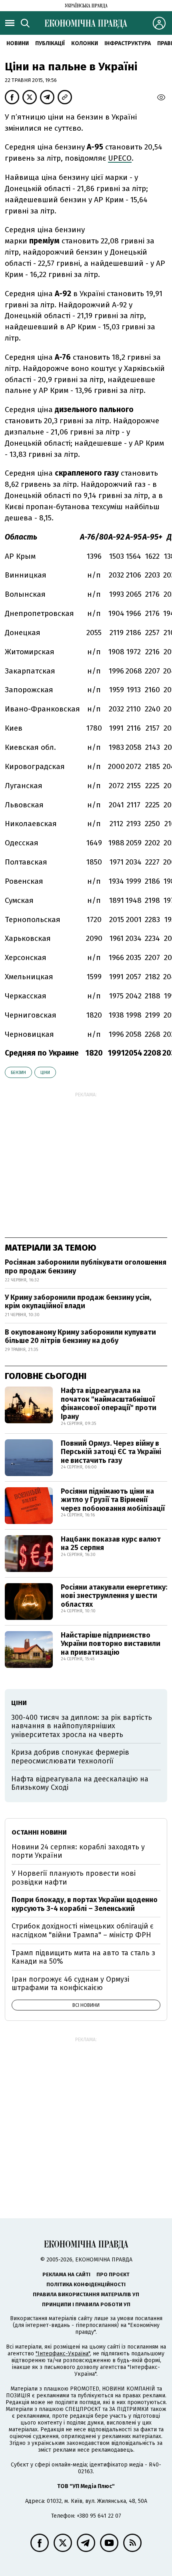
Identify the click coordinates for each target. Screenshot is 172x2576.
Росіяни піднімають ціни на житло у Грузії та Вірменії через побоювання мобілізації (113, 1500)
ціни (45, 1073)
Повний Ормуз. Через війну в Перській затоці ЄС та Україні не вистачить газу (111, 1452)
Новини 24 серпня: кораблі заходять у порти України (78, 1851)
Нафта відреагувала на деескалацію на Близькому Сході (80, 1783)
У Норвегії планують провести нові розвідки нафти (74, 1878)
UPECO (120, 158)
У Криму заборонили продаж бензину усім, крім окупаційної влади (78, 1302)
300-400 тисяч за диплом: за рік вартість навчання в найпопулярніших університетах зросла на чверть (82, 1726)
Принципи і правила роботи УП (86, 2304)
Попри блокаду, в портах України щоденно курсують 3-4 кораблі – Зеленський (85, 1904)
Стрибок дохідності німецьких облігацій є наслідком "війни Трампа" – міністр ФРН (83, 1931)
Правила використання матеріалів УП (86, 2294)
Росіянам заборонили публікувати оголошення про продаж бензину (86, 1267)
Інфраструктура (128, 43)
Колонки (85, 43)
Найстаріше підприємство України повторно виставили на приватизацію (111, 1644)
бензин (18, 1073)
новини (18, 43)
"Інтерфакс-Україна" (63, 2354)
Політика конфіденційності (86, 2284)
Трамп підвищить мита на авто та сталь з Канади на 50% (83, 1957)
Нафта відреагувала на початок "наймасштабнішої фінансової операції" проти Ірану (109, 1404)
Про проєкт (113, 2274)
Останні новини (39, 1832)
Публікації (50, 43)
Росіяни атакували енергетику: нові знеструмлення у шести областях (114, 1596)
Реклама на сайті (66, 2274)
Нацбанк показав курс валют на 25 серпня (111, 1544)
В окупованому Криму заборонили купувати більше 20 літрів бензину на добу (80, 1337)
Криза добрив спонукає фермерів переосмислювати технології (70, 1757)
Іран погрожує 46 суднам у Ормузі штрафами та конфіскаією (70, 1984)
